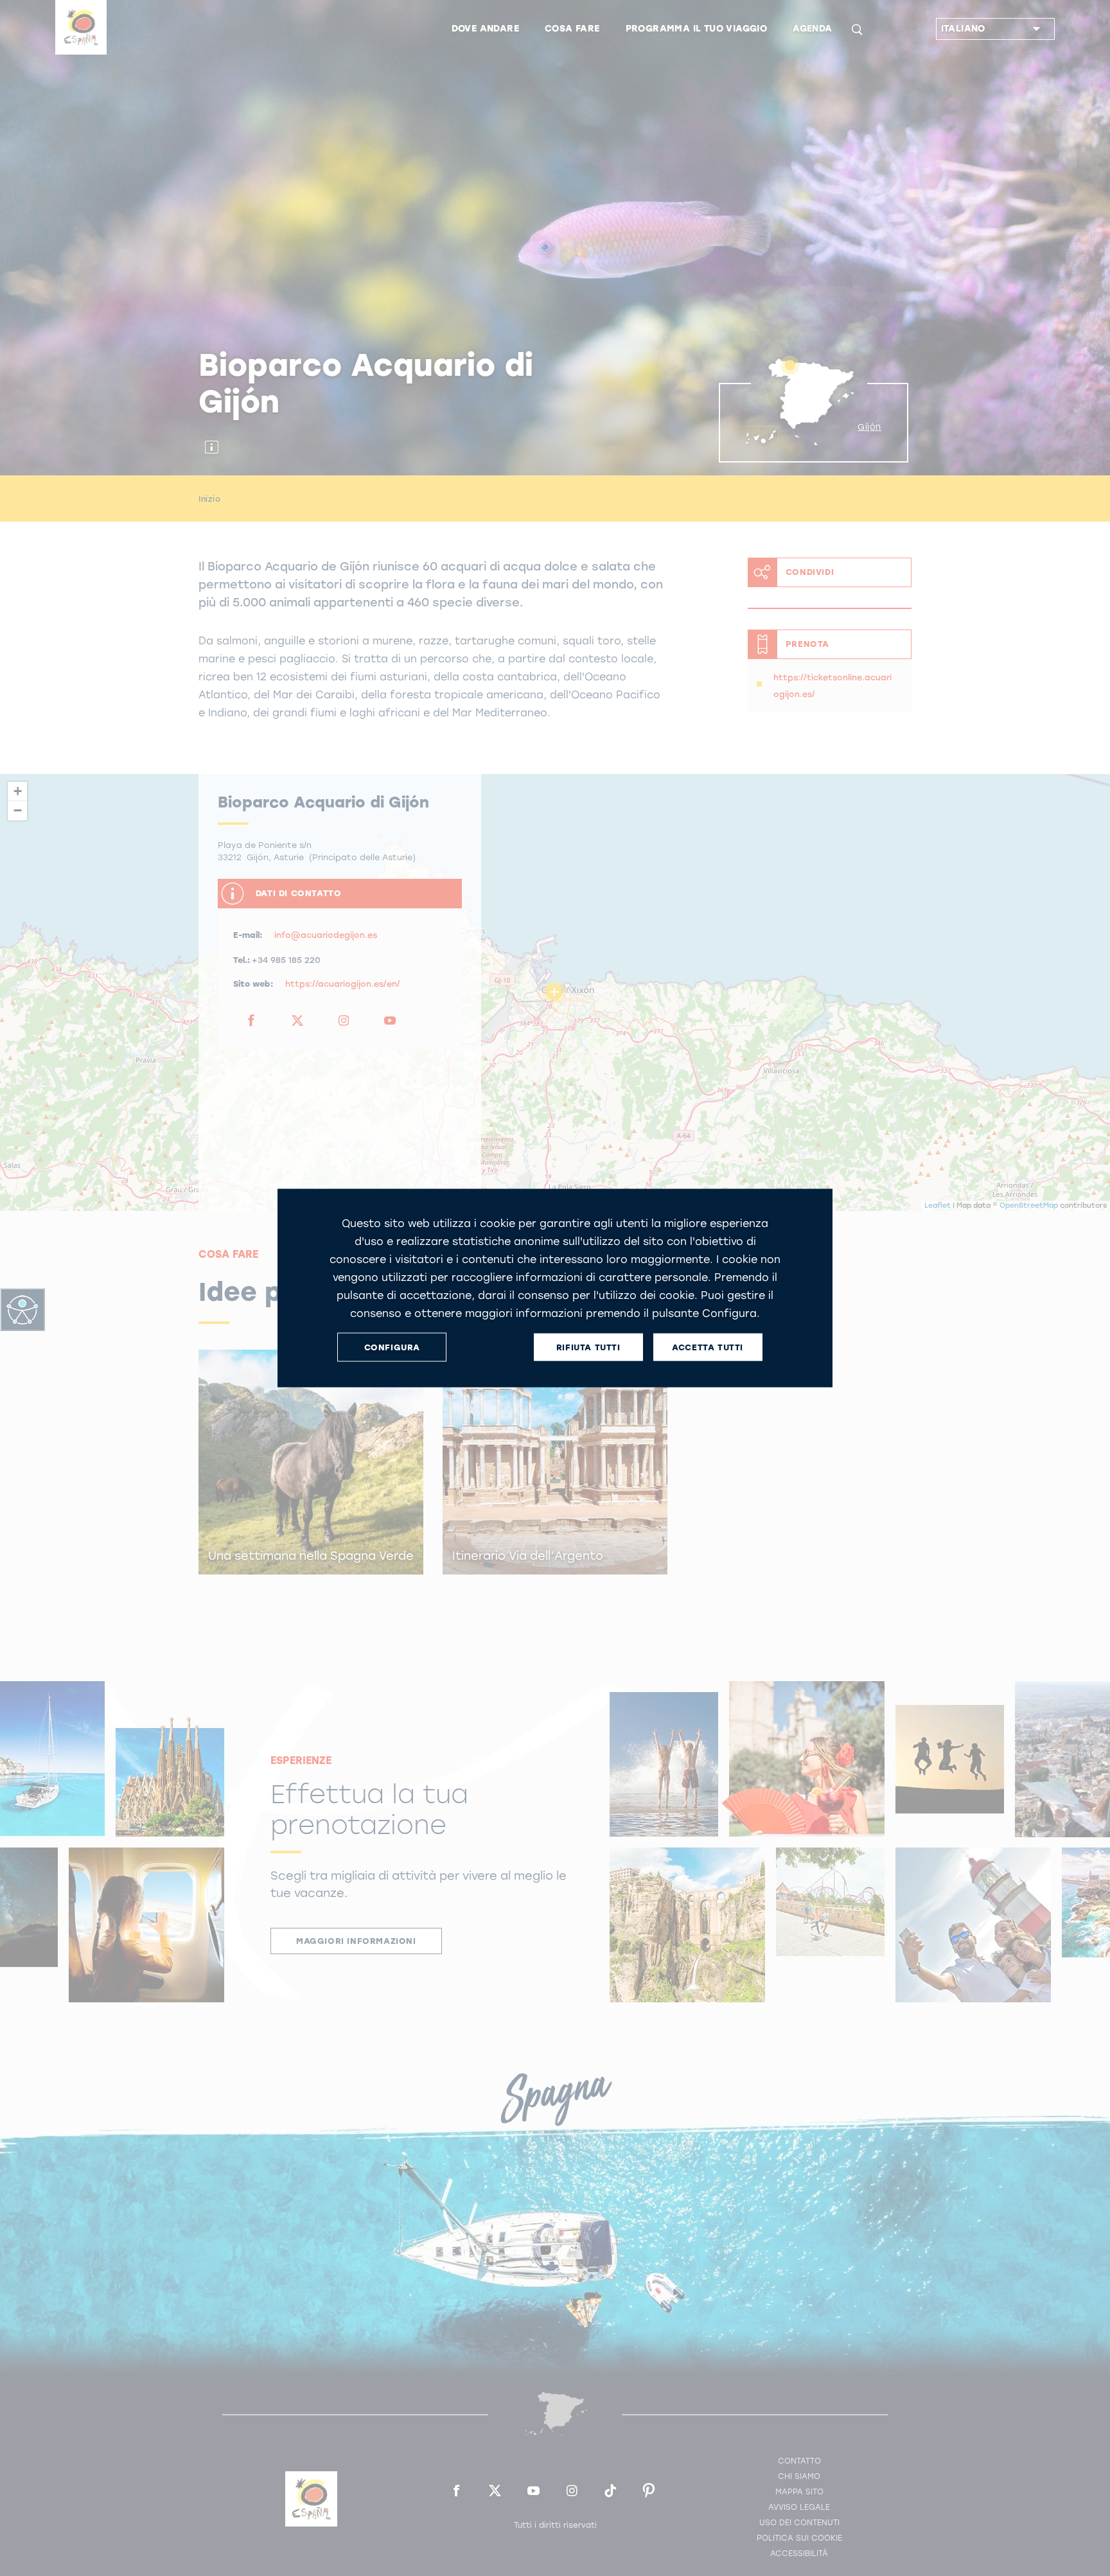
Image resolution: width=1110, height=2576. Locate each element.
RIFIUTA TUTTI (588, 1347)
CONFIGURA (392, 1347)
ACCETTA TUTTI (708, 1347)
